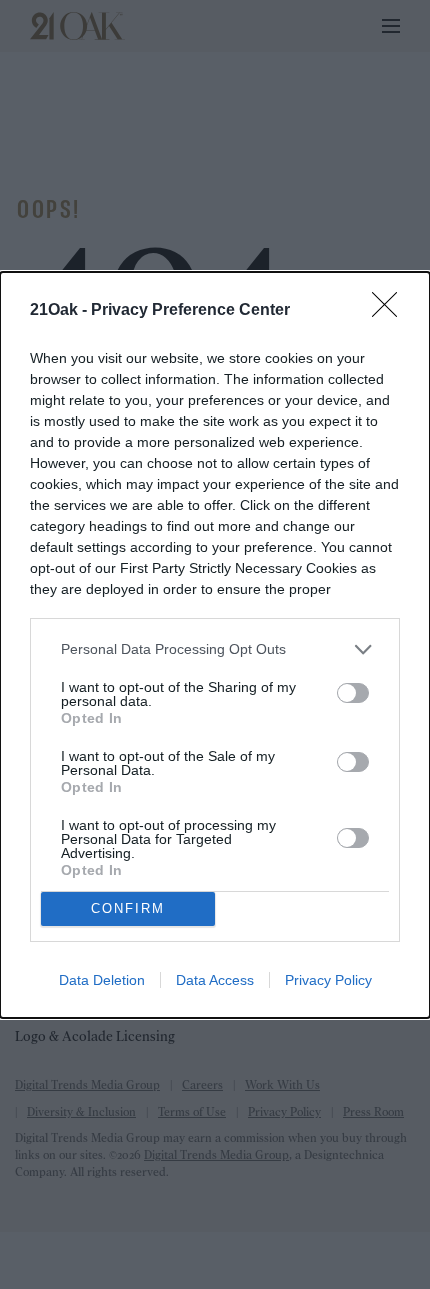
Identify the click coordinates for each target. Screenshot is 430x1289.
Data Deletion (102, 980)
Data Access (215, 980)
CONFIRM (128, 908)
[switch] (353, 693)
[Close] (391, 311)
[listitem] (215, 649)
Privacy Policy (328, 980)
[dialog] (215, 645)
